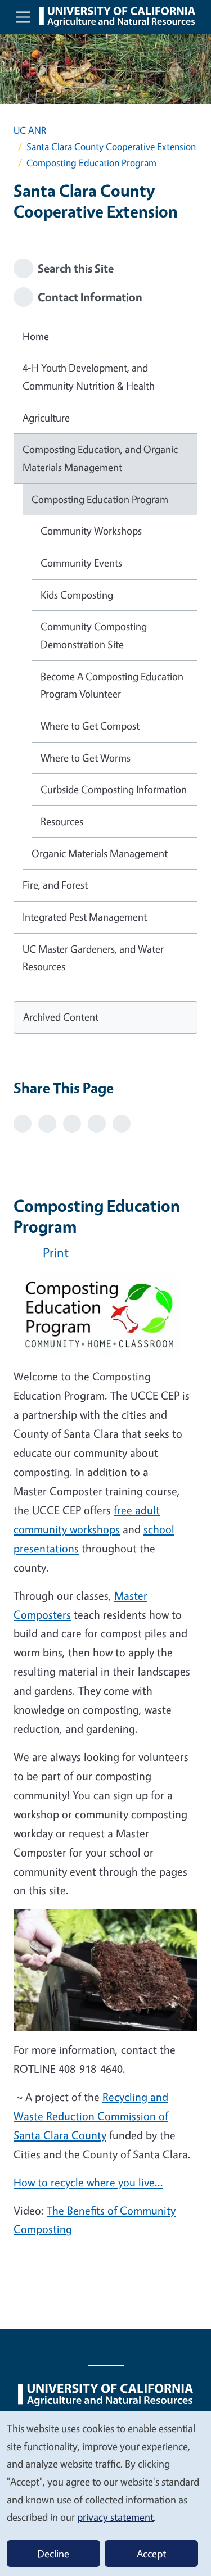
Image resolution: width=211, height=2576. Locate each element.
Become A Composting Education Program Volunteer (112, 685)
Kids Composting (77, 595)
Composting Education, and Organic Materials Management (100, 458)
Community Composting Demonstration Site (94, 635)
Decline (53, 2554)
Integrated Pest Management (85, 917)
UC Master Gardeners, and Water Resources (93, 958)
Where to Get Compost (90, 726)
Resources (62, 821)
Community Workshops (91, 531)
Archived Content (61, 1017)
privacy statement (115, 2517)
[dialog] (105, 2493)
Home (36, 336)
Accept (151, 2554)
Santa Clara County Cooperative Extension (111, 146)
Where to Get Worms (86, 758)
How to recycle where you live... (88, 2182)
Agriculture (46, 418)
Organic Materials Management (100, 853)
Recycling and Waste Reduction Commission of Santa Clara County (91, 2116)
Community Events (81, 563)
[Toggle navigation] (23, 17)
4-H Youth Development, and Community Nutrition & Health (89, 377)
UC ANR (30, 130)
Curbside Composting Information (114, 789)
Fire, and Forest (55, 885)
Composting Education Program (100, 499)
